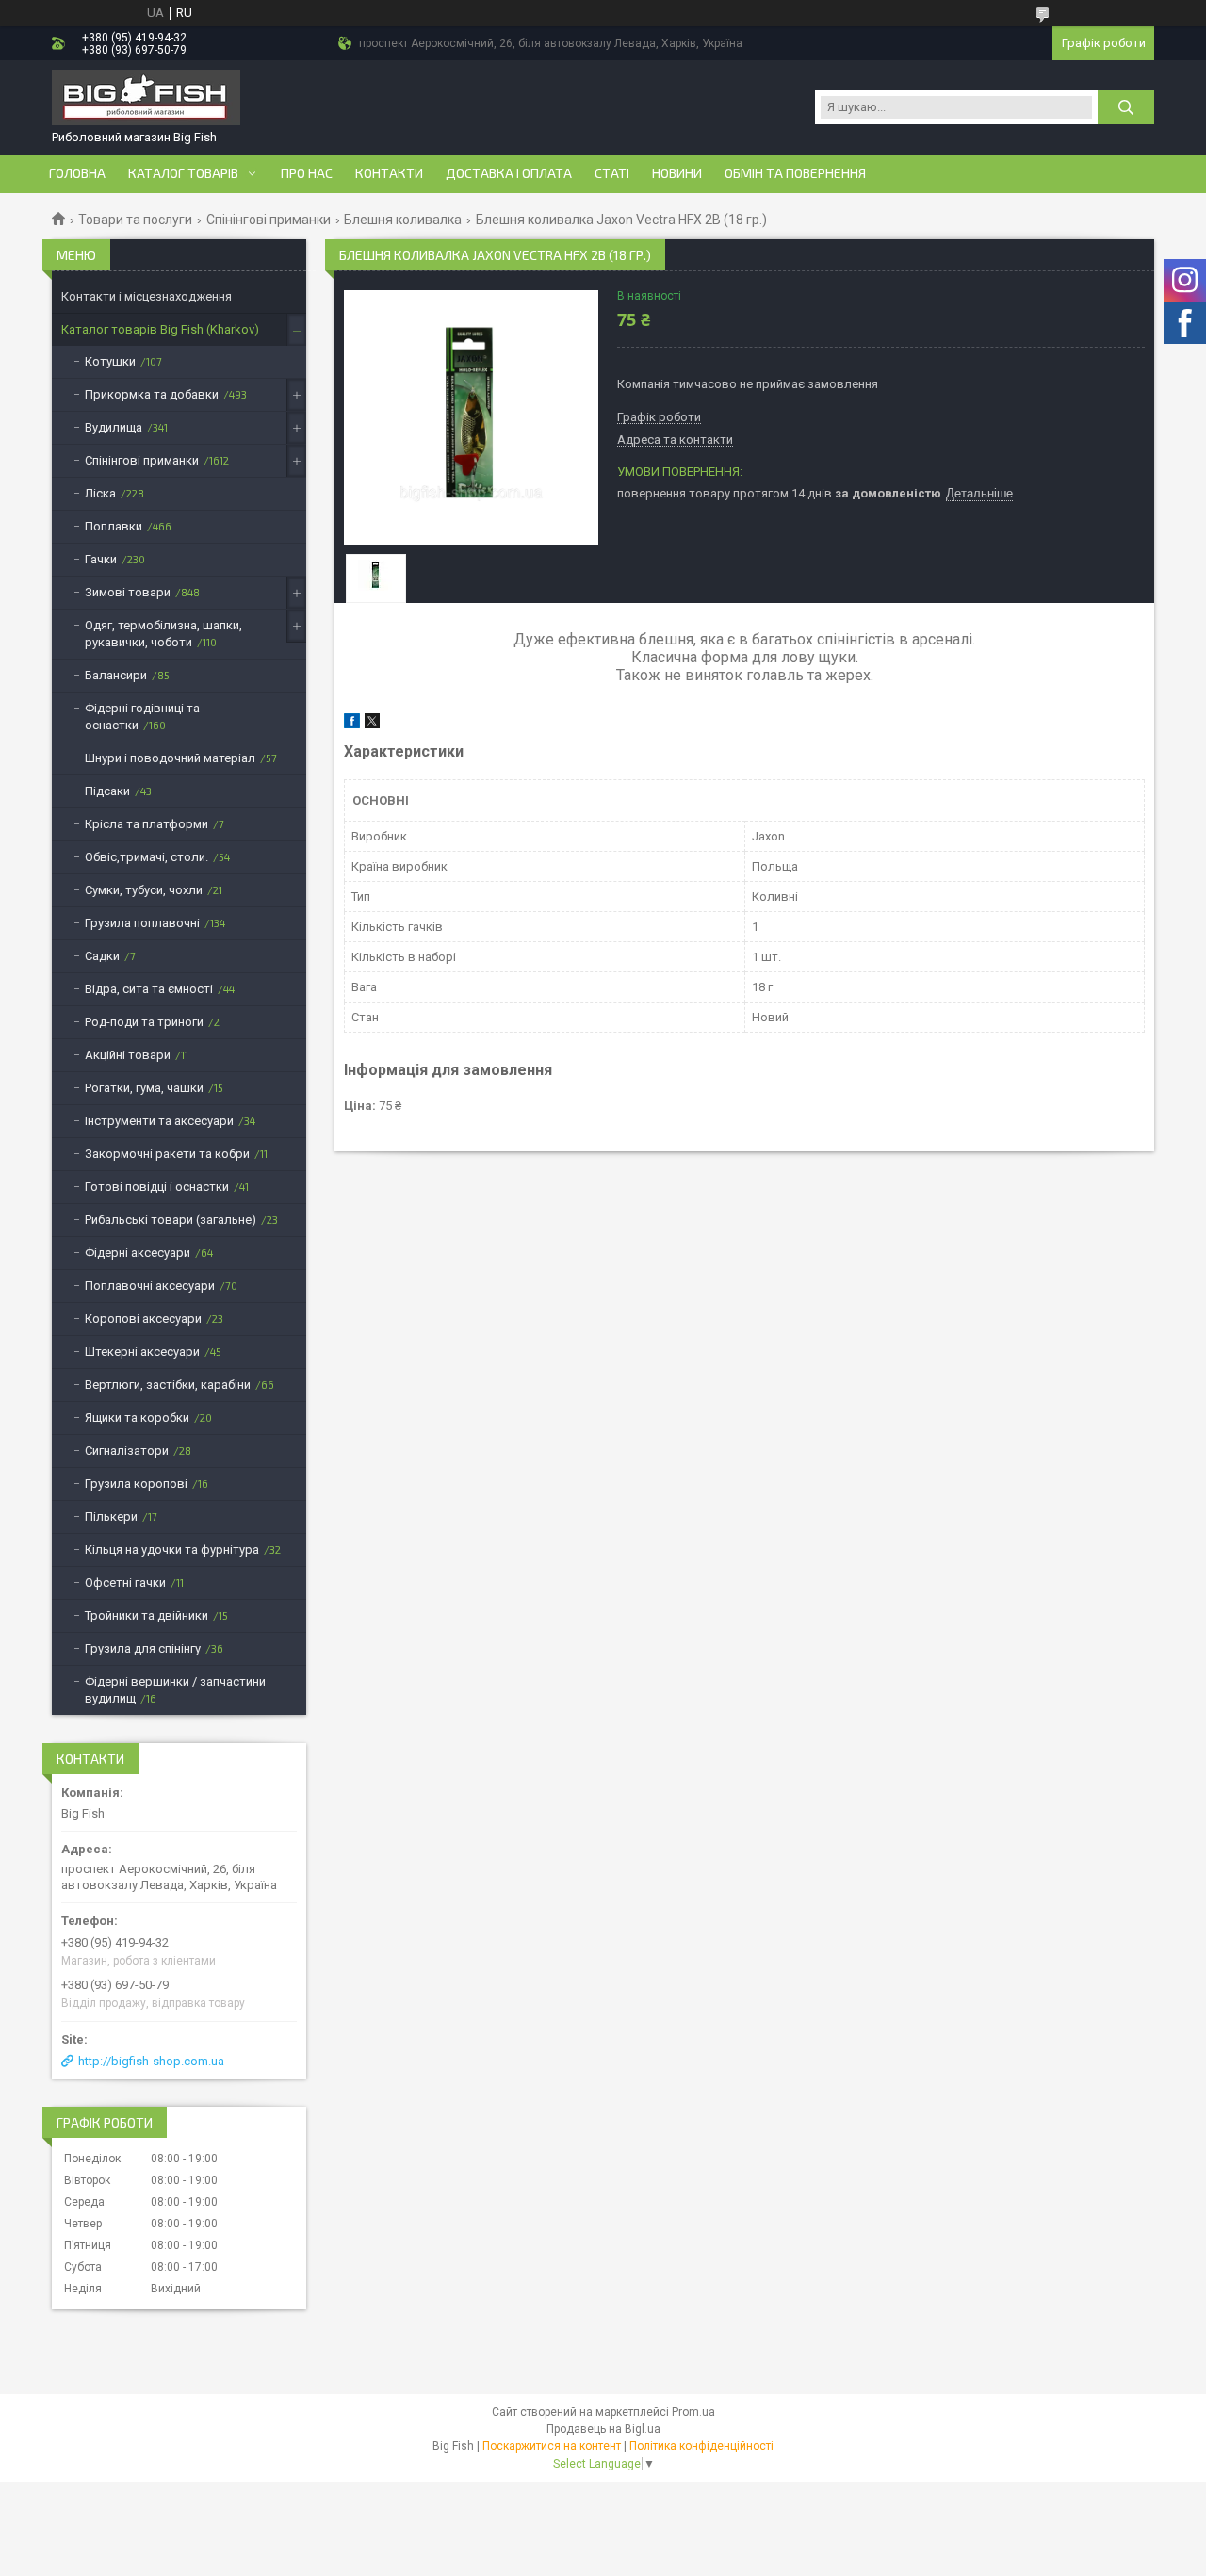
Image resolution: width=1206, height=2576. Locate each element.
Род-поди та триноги (144, 1022)
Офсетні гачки (125, 1582)
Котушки (110, 361)
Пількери (111, 1516)
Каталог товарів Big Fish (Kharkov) (160, 329)
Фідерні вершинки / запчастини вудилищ (175, 1690)
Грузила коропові (136, 1484)
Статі (612, 173)
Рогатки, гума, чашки (144, 1088)
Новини (677, 173)
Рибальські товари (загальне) (171, 1220)
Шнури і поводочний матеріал (170, 758)
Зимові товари (128, 592)
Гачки (101, 559)
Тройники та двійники (147, 1615)
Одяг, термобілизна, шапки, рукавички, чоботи (163, 634)
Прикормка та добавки (152, 394)
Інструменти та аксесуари (159, 1121)
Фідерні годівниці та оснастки (142, 717)
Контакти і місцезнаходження (147, 296)
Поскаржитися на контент (552, 2446)
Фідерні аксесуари (138, 1253)
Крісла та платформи (147, 824)
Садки (102, 956)
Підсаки (107, 791)
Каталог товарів (183, 173)
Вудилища (114, 427)
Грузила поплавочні (142, 923)
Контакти (389, 173)
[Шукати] (1126, 107)
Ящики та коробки (137, 1418)
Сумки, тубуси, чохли (144, 890)
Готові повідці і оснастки (157, 1187)
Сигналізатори (127, 1451)
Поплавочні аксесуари (150, 1286)
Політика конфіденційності (701, 2446)
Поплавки (114, 526)
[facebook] (352, 724)
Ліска (100, 493)
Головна (77, 173)
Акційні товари (128, 1055)
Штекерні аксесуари (142, 1352)
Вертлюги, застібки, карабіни (168, 1385)
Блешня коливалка (403, 220)
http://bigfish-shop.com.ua (151, 2061)
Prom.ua (693, 2412)
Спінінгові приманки (269, 220)
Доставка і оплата (509, 173)
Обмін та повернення (795, 173)
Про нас (307, 173)
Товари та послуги (135, 220)
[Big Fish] (146, 99)
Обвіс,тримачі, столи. (147, 857)
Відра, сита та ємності (149, 989)
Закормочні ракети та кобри (167, 1154)
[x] (372, 724)
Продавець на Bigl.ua (603, 2429)
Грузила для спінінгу (143, 1648)
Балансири (116, 675)
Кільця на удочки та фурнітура (172, 1549)
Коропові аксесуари (143, 1319)
